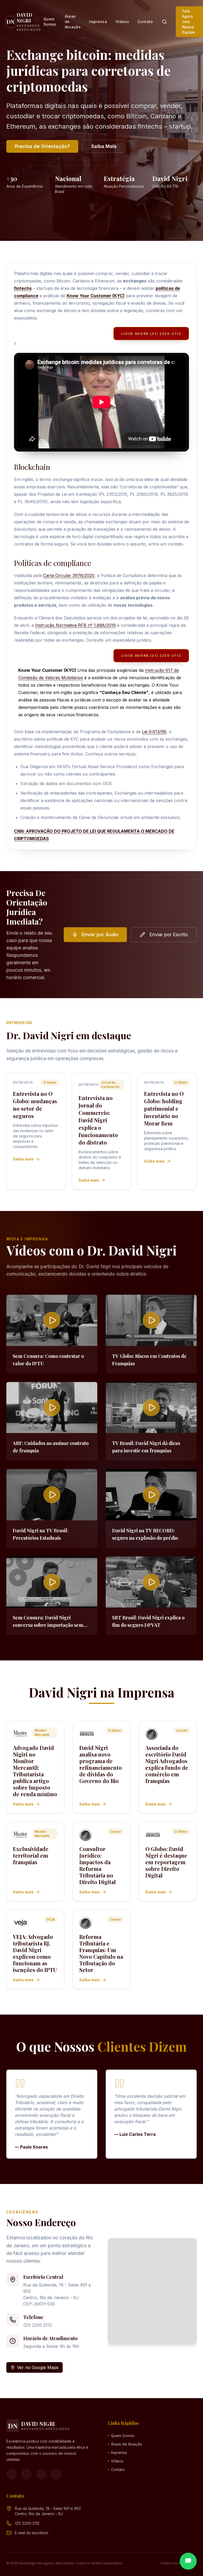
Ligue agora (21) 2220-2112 (151, 334)
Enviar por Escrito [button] (169, 935)
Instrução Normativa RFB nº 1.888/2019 (75, 625)
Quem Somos (50, 22)
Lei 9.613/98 (154, 732)
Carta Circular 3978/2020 (69, 575)
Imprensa (98, 22)
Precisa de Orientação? (42, 146)
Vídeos (122, 22)
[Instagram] (26, 2474)
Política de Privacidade (179, 2563)
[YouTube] (41, 2474)
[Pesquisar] (164, 22)
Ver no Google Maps (38, 2367)
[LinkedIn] (56, 2474)
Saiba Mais (104, 146)
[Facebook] (12, 2474)
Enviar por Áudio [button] (100, 935)
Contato (145, 22)
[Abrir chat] (188, 2561)
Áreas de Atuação (73, 22)
